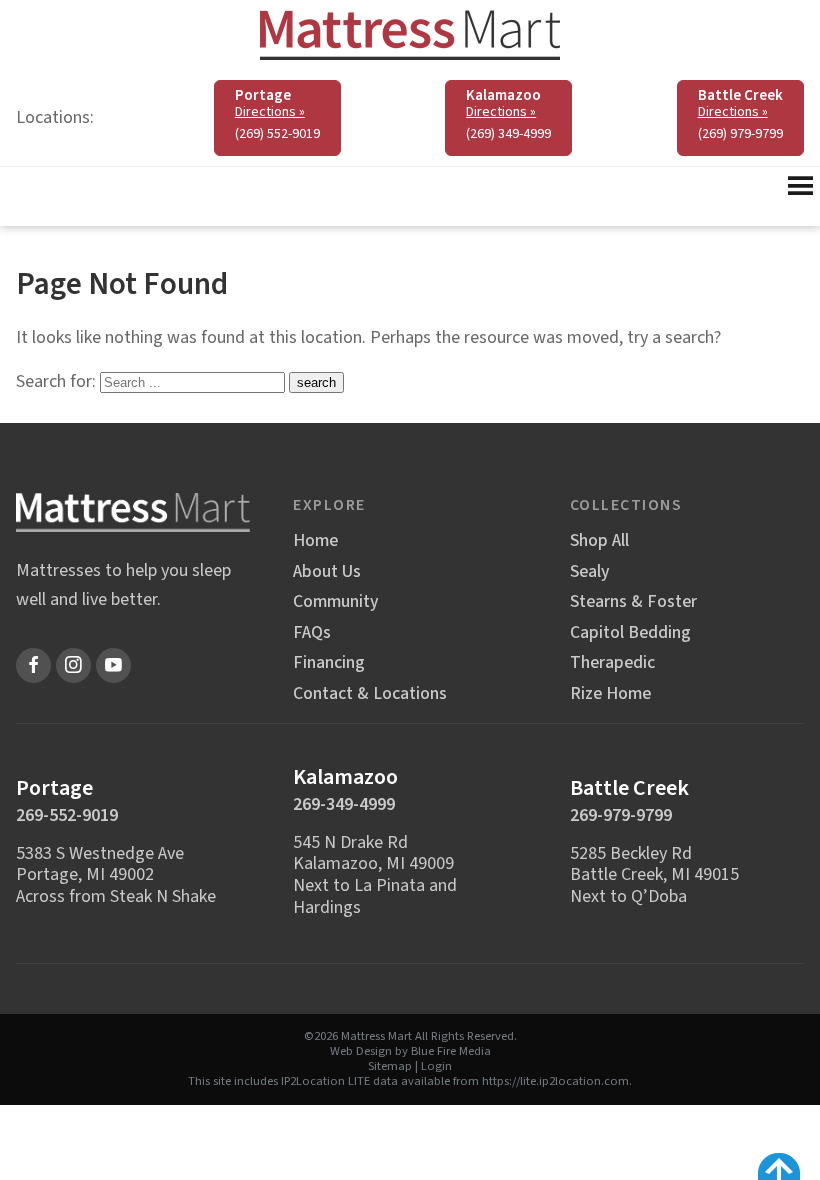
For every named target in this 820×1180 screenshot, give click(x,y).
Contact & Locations (370, 694)
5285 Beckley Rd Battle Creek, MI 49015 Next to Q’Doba (654, 875)
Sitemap (390, 1066)
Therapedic (612, 663)
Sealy (589, 572)
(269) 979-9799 (740, 134)
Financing (329, 663)
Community (335, 602)
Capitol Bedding (630, 633)
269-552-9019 (67, 815)
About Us (327, 572)
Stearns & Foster (633, 602)
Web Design (361, 1051)
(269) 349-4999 (508, 134)
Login (436, 1066)
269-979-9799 (621, 815)
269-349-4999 (344, 804)
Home (315, 541)
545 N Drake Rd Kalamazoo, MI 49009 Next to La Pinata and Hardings (375, 875)
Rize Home (610, 694)
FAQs (312, 633)
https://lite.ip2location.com (555, 1081)
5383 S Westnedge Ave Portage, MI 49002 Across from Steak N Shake (116, 875)
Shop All (599, 541)
